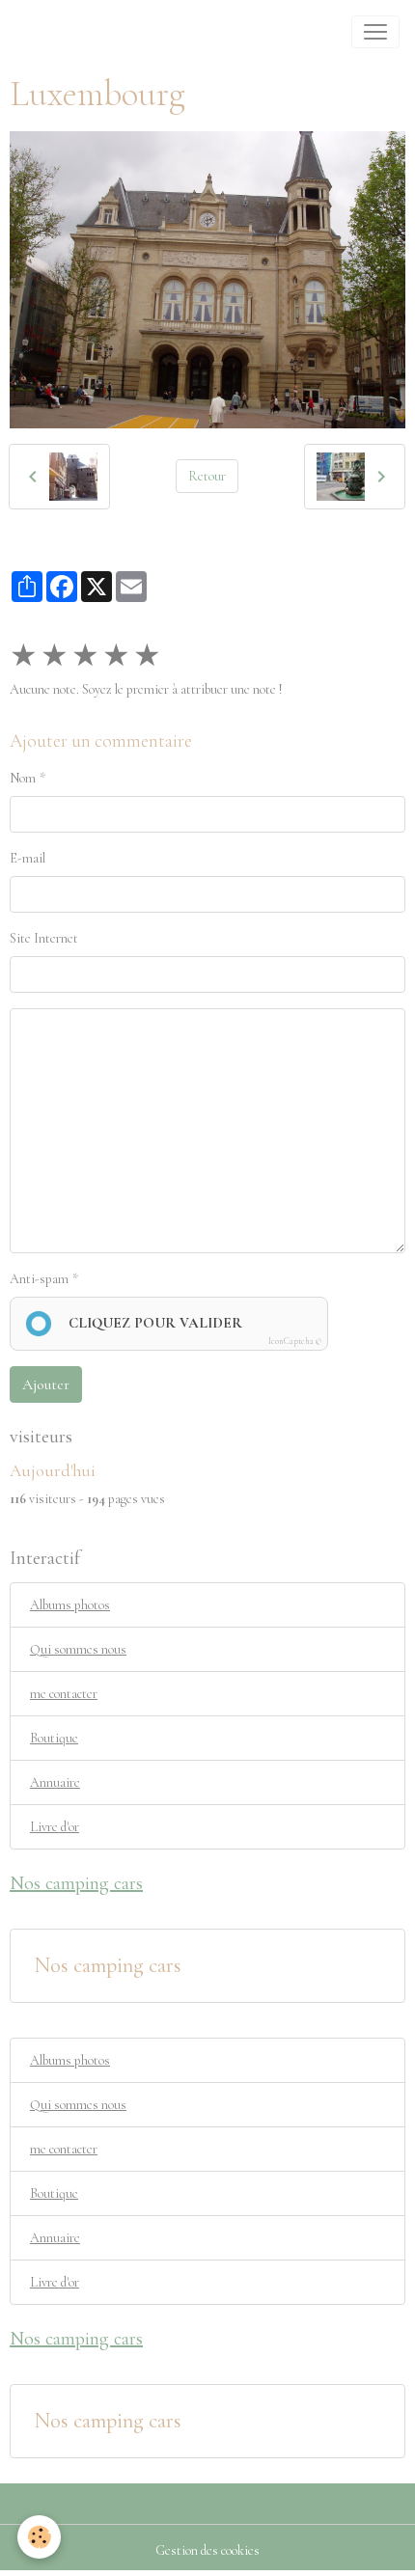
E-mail (28, 858)
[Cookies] (39, 2537)
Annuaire (55, 1782)
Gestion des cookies (207, 2550)
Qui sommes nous (78, 1649)
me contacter (64, 1694)
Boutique (54, 1738)
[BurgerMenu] (375, 32)
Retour (207, 476)
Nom (23, 778)
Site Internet (44, 938)
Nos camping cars (108, 1965)
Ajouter (46, 1384)
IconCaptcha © (295, 1342)
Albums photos (70, 1605)
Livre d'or (55, 1827)
